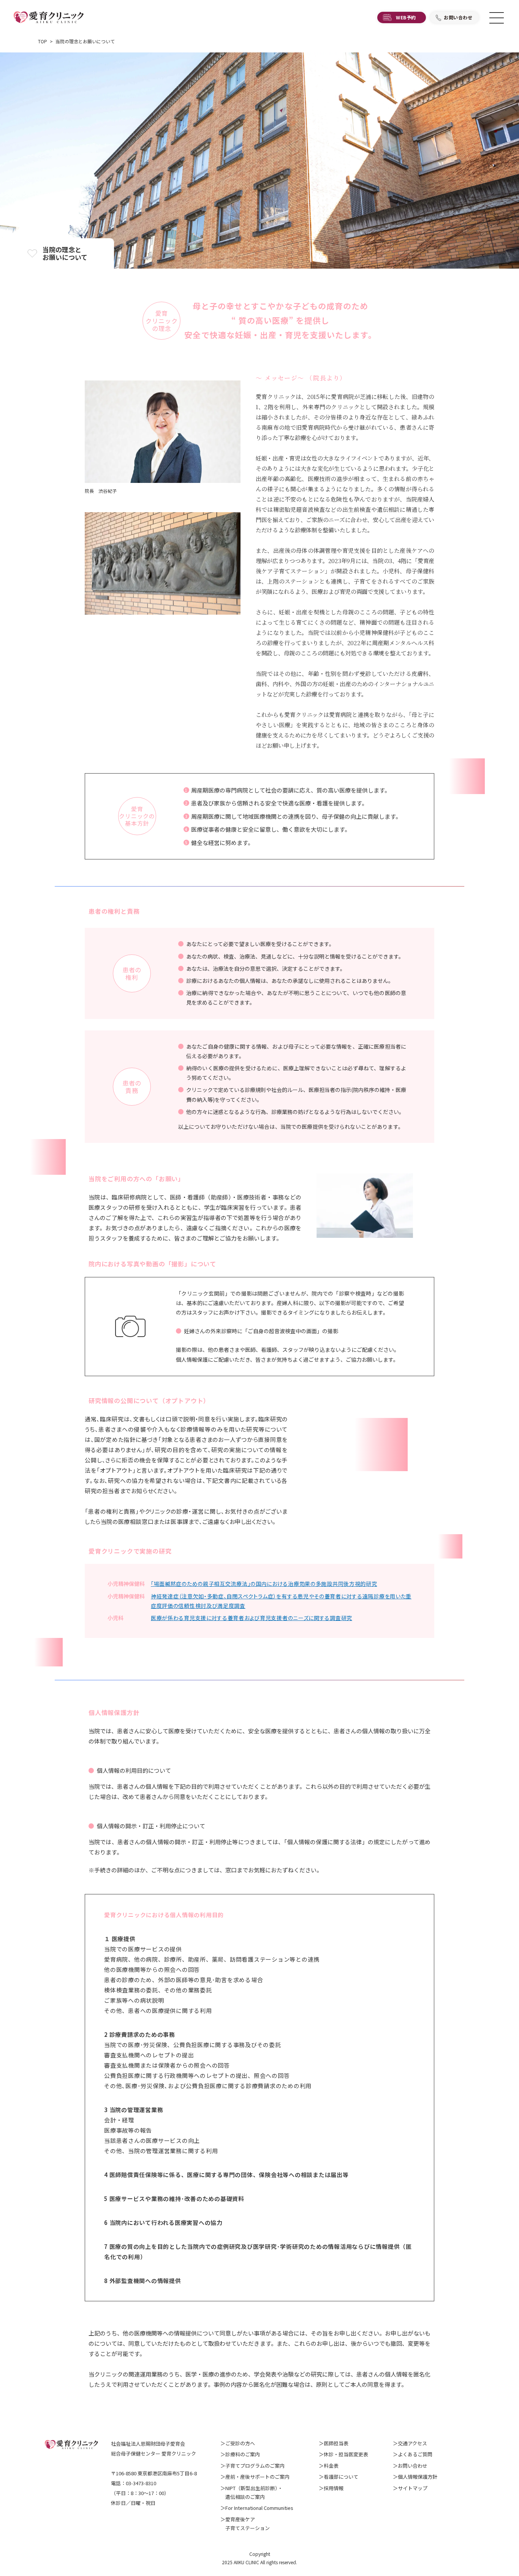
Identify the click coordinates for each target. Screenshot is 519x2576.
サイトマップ (413, 2488)
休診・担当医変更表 (346, 2454)
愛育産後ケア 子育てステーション (245, 2524)
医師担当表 (336, 2443)
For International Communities (259, 2508)
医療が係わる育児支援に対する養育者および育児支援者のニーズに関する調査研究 (252, 1618)
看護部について (341, 2477)
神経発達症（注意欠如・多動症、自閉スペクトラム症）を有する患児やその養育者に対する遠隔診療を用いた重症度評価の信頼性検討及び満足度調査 (281, 1601)
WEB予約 (406, 17)
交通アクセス (412, 2443)
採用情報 (334, 2488)
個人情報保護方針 (418, 2477)
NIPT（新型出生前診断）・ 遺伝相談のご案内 (252, 2492)
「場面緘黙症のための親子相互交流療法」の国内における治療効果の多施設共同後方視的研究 (264, 1584)
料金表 (331, 2466)
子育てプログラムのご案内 (255, 2466)
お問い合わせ (458, 17)
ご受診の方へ (240, 2443)
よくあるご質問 (415, 2454)
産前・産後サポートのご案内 (257, 2477)
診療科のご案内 (243, 2454)
